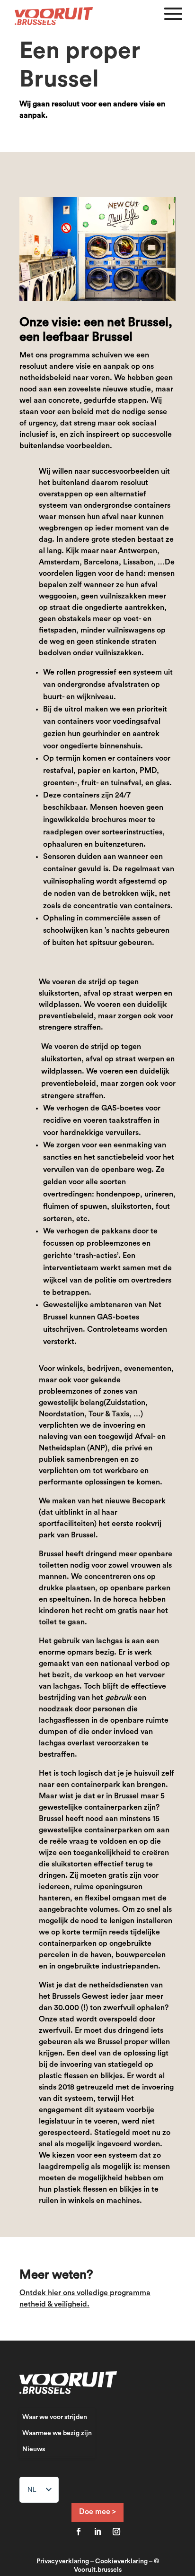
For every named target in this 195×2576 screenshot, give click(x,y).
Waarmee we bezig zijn (57, 2433)
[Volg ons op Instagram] (116, 2532)
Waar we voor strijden (55, 2417)
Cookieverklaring (121, 2561)
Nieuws (34, 2449)
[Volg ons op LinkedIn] (97, 2532)
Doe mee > (97, 2512)
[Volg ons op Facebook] (79, 2532)
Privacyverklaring (63, 2561)
